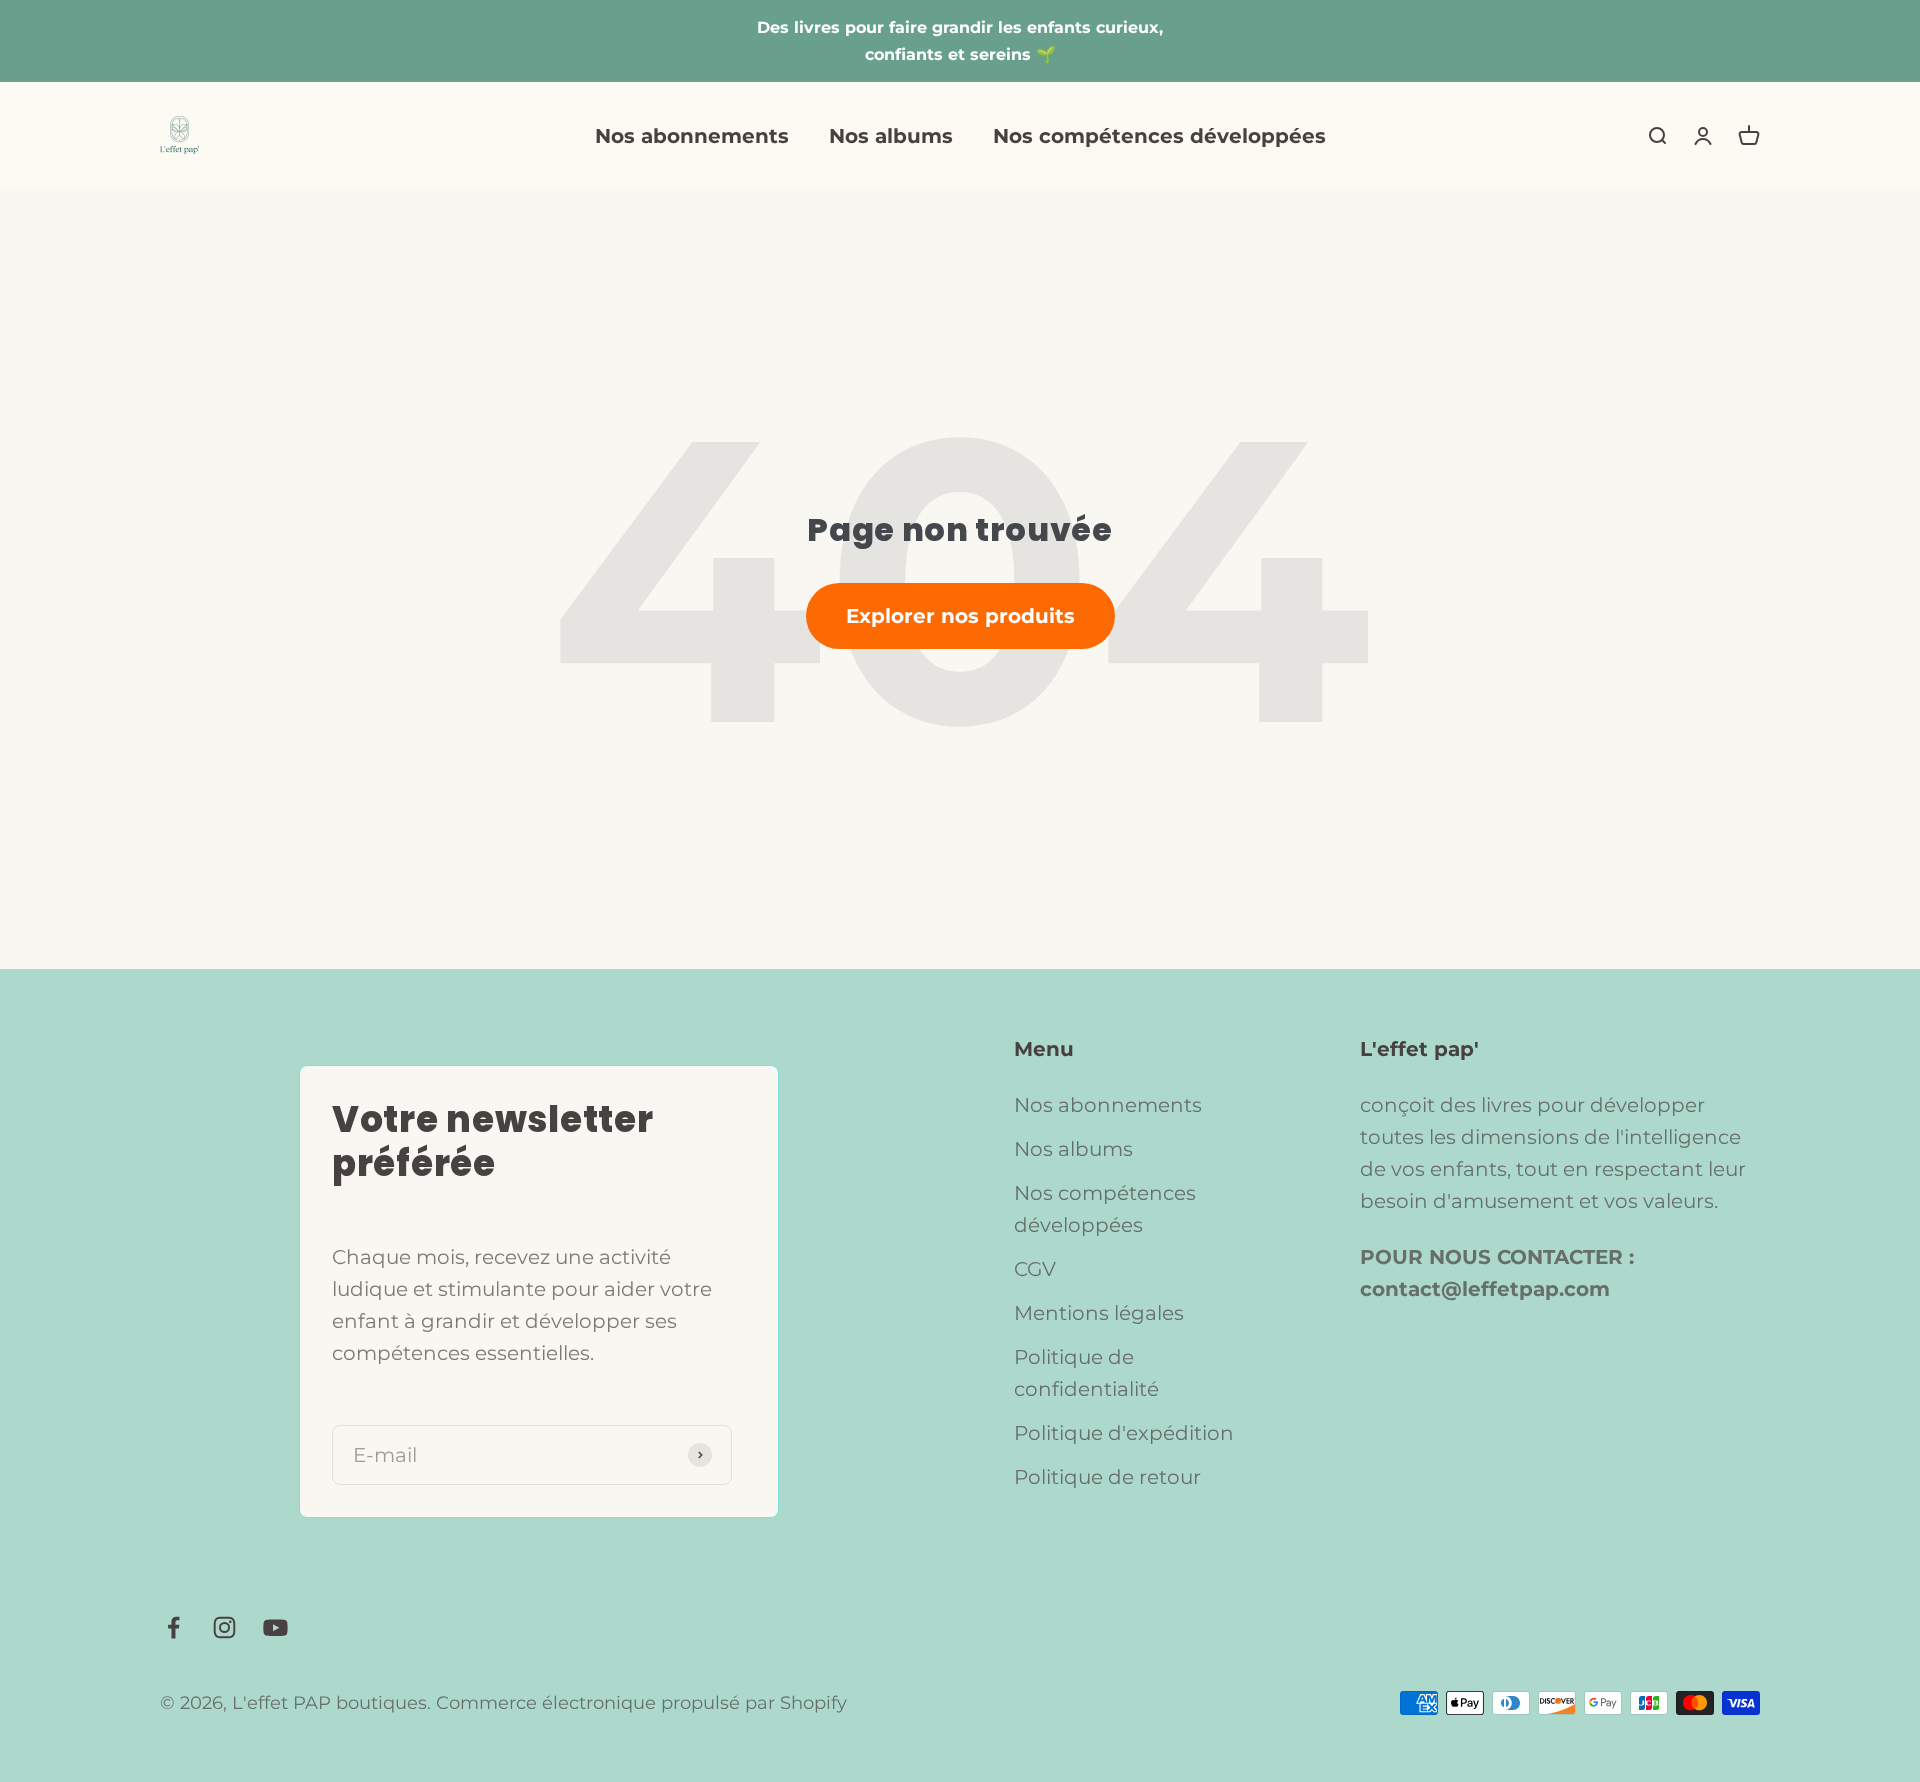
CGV (1035, 1269)
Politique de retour (1107, 1477)
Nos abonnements (692, 136)
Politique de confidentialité (1086, 1373)
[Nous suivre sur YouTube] (275, 1627)
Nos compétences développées (1159, 136)
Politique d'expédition (1124, 1433)
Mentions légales (1099, 1313)
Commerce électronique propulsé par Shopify (641, 1703)
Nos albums (891, 136)
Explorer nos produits (960, 616)
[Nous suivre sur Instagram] (224, 1627)
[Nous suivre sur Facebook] (173, 1627)
